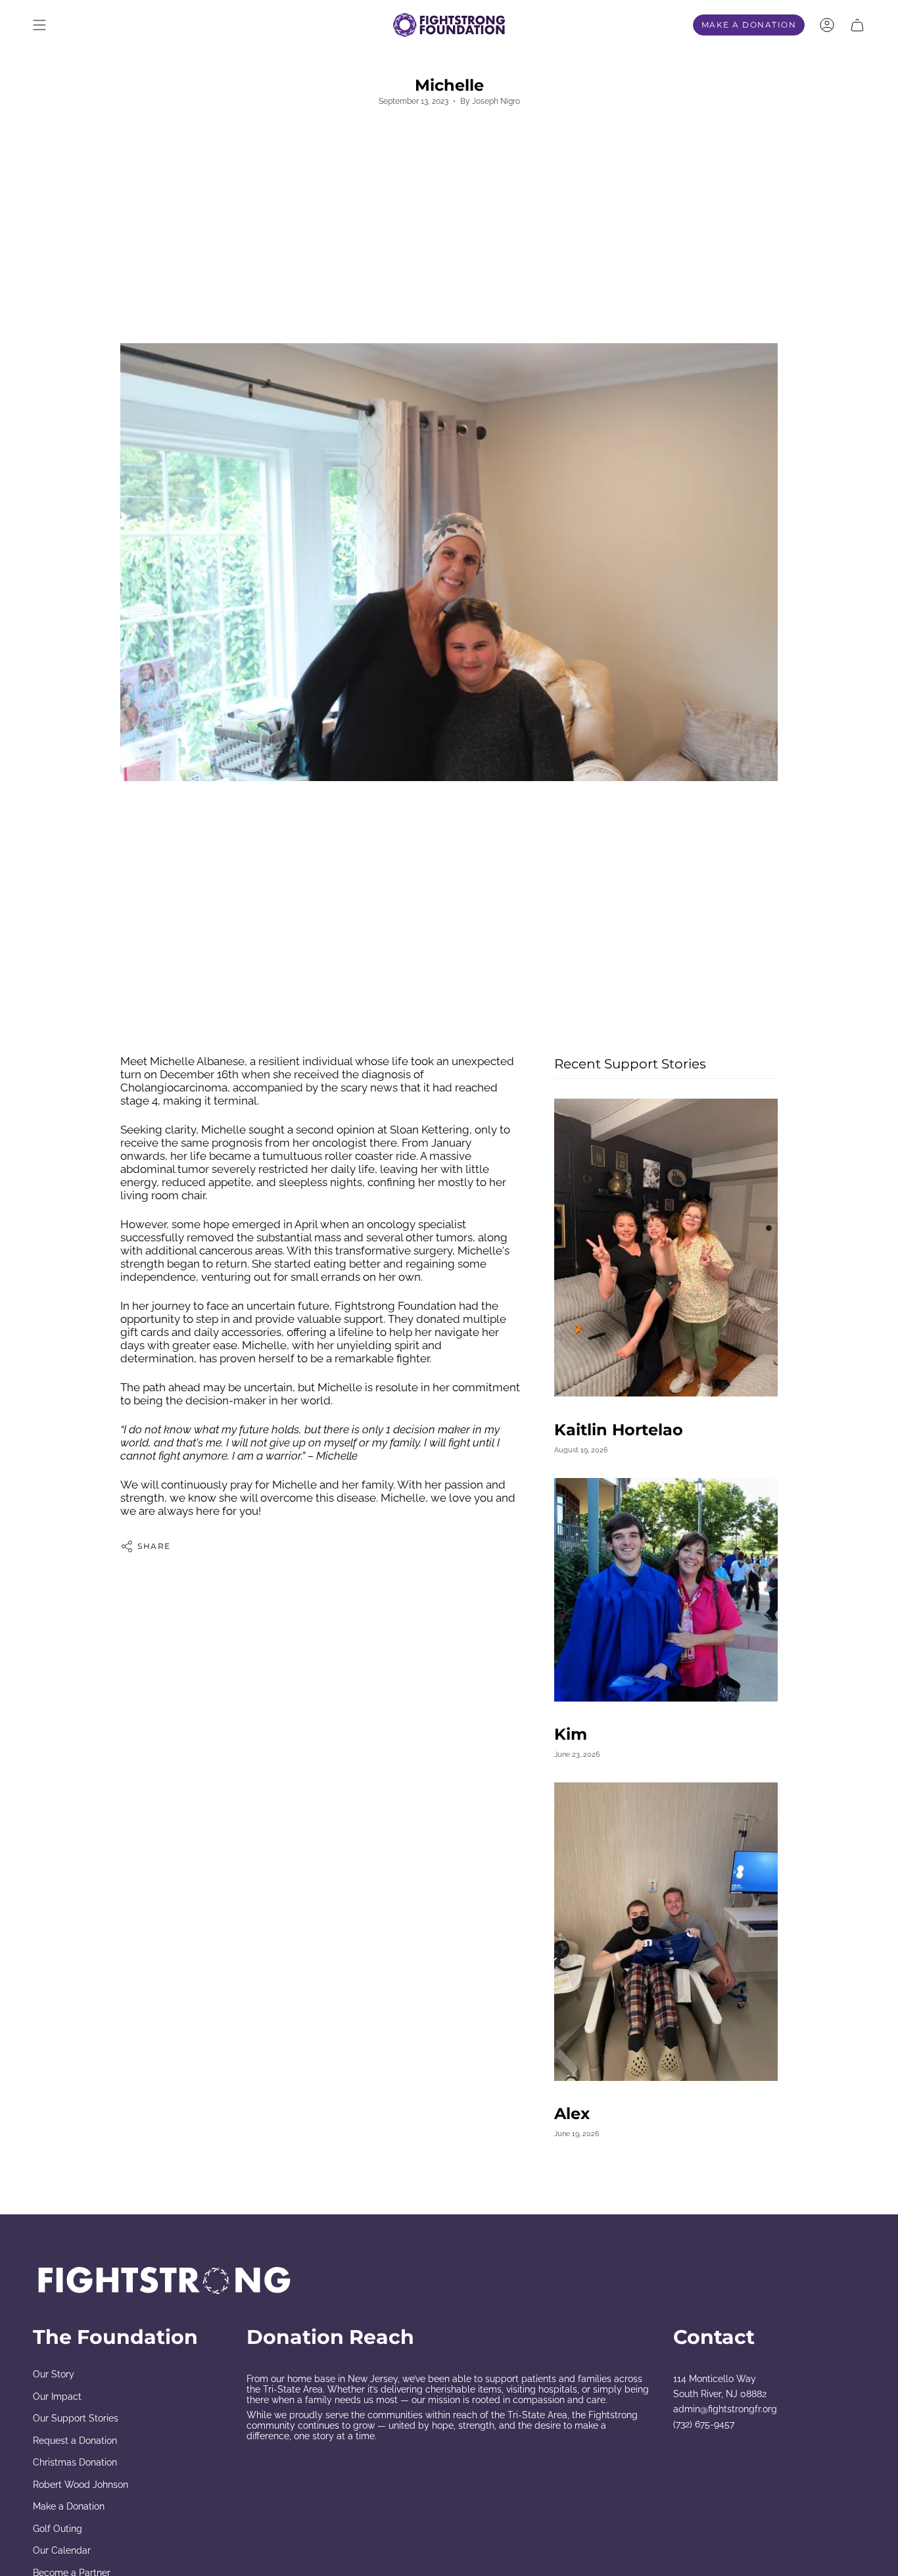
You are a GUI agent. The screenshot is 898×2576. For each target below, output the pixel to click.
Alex (572, 2114)
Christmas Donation (75, 2462)
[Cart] (857, 25)
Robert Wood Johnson (81, 2485)
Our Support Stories (76, 2418)
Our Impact (57, 2397)
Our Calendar (62, 2550)
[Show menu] (39, 25)
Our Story (54, 2374)
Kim (571, 1734)
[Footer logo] (164, 2280)
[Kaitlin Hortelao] (666, 1248)
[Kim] (666, 1590)
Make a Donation (69, 2506)
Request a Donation (75, 2441)
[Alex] (666, 1931)
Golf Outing (58, 2529)
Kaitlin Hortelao (619, 1429)
